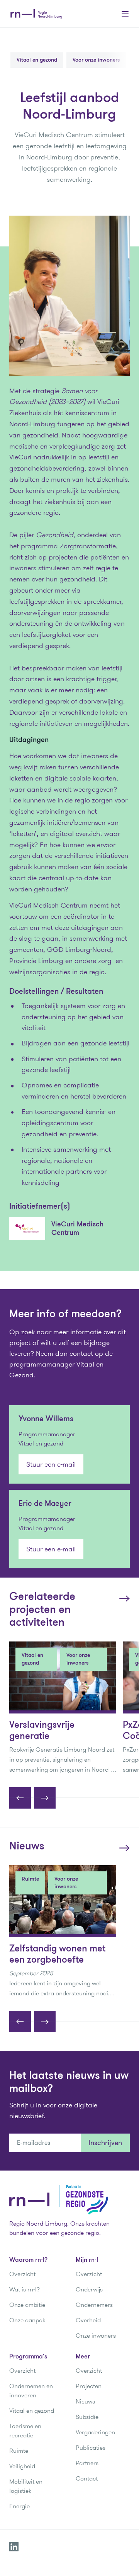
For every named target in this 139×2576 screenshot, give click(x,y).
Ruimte (19, 2451)
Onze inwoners (96, 2336)
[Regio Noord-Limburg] (36, 14)
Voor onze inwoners (96, 60)
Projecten (89, 2386)
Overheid (88, 2320)
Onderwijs (89, 2289)
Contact (87, 2478)
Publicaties (91, 2448)
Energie (19, 2506)
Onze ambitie (27, 2305)
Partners (87, 2463)
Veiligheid (22, 2466)
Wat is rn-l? (25, 2289)
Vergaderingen (95, 2432)
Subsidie (87, 2417)
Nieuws (85, 2401)
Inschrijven (105, 2143)
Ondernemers (94, 2305)
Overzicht (22, 2274)
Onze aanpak (27, 2320)
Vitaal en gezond (37, 60)
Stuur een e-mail (51, 1464)
